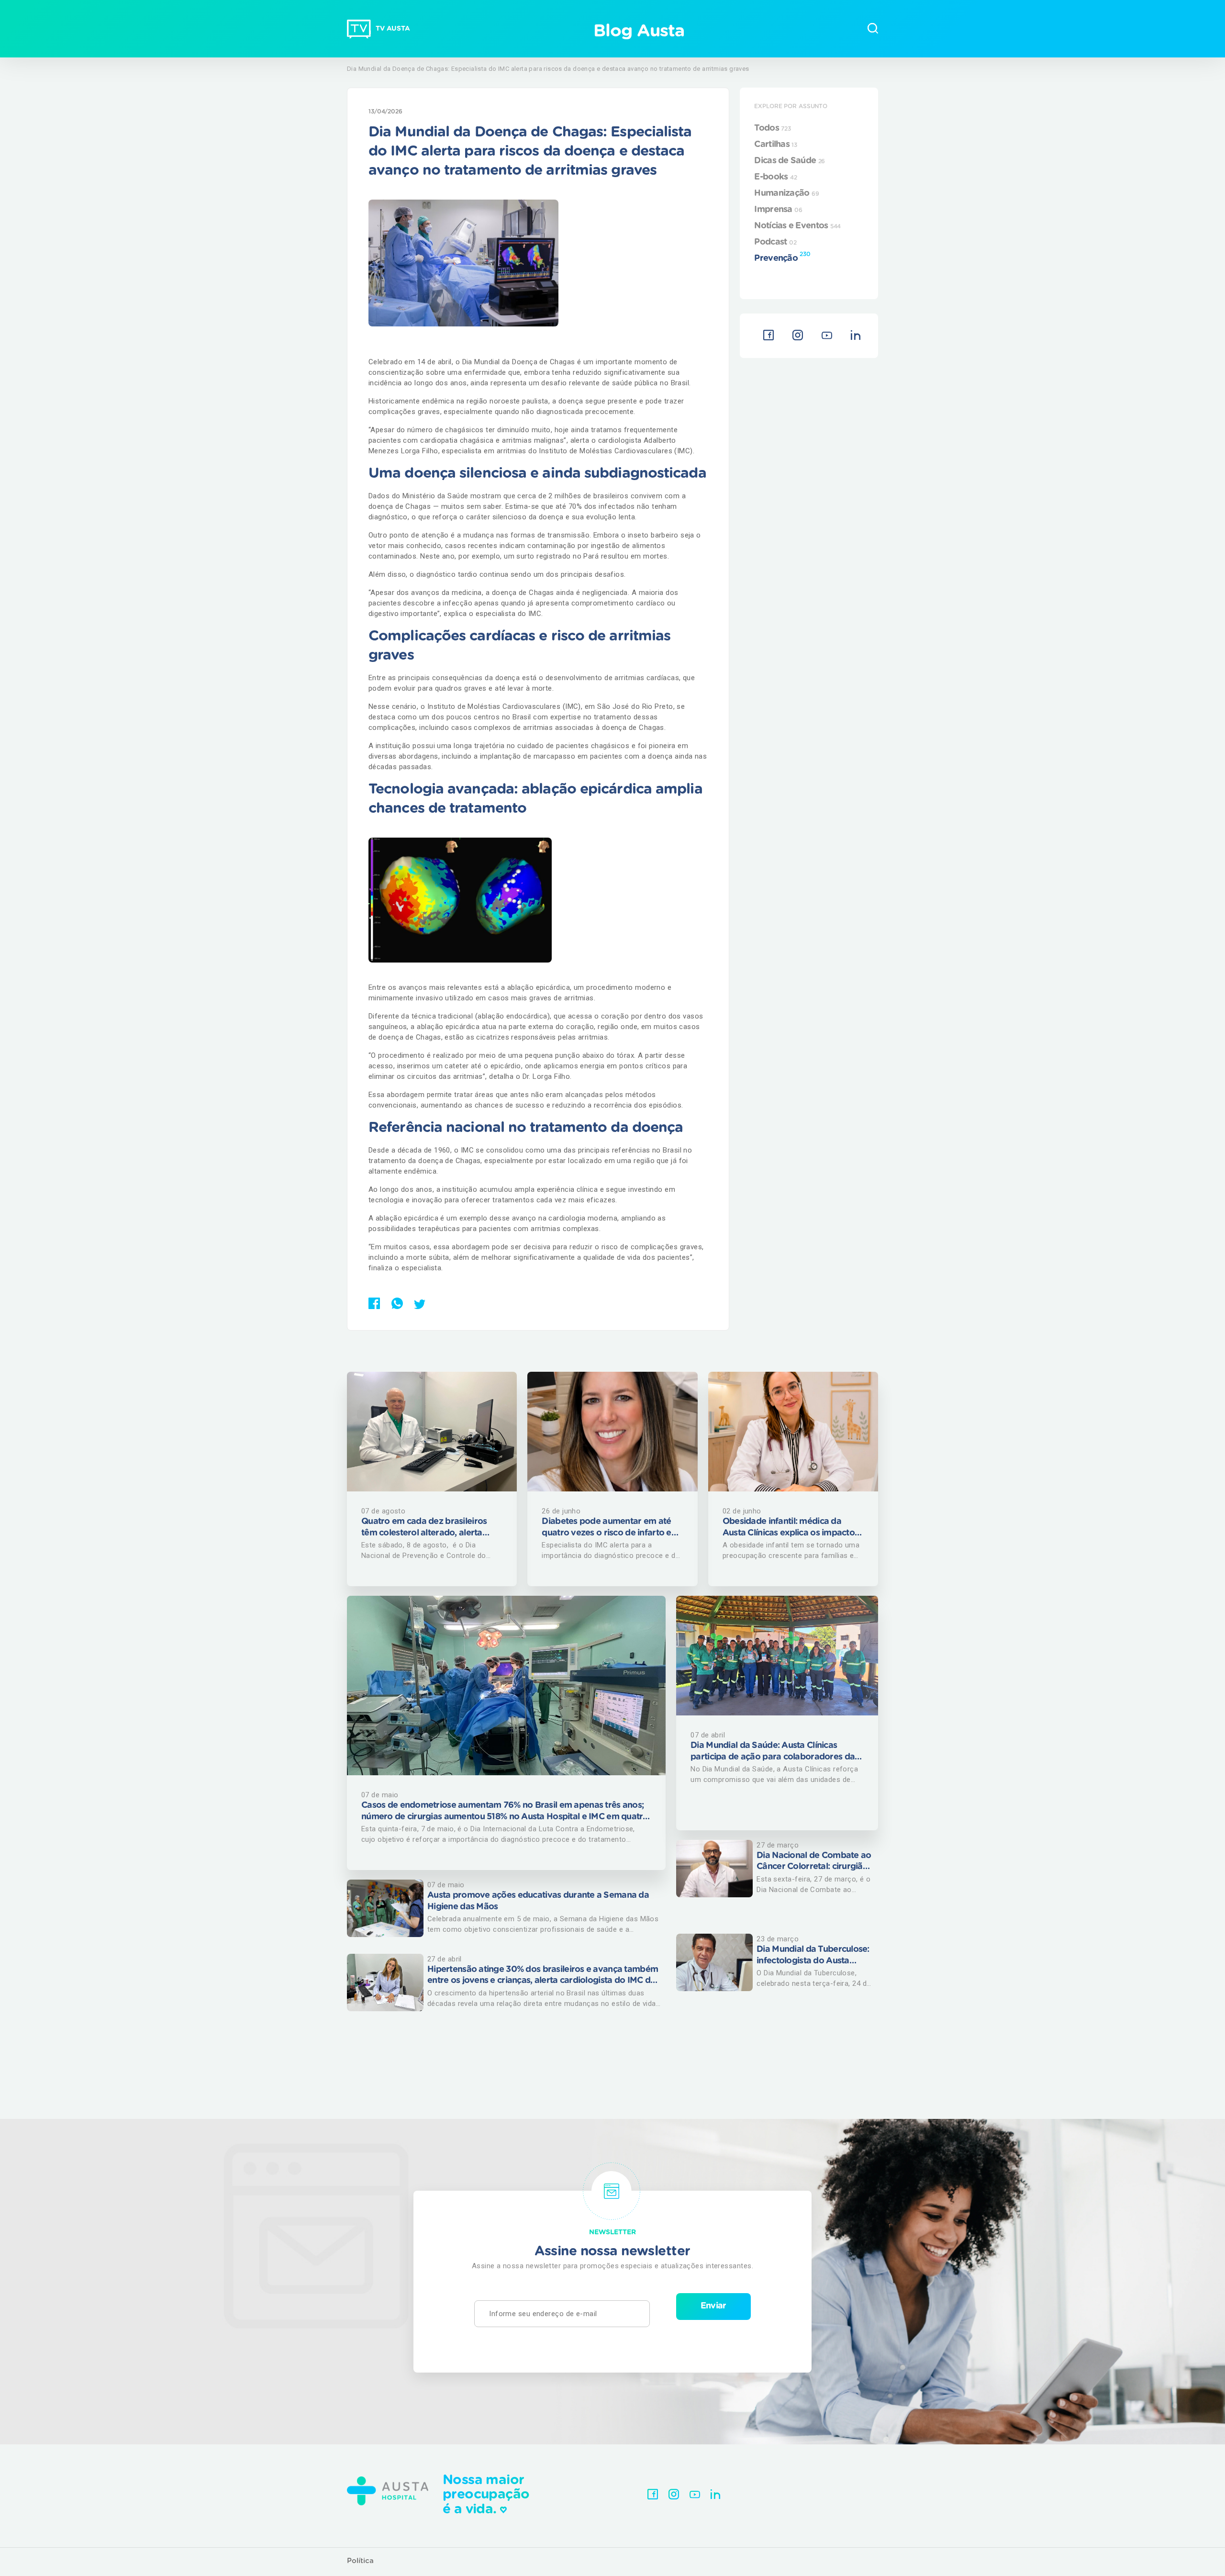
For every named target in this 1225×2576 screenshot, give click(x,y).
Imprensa (778, 210)
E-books (775, 177)
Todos (772, 128)
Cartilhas (776, 145)
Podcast (775, 242)
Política (360, 2561)
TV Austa (393, 29)
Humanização (786, 193)
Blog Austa (639, 31)
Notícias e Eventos (797, 226)
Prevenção (782, 257)
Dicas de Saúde (790, 161)
